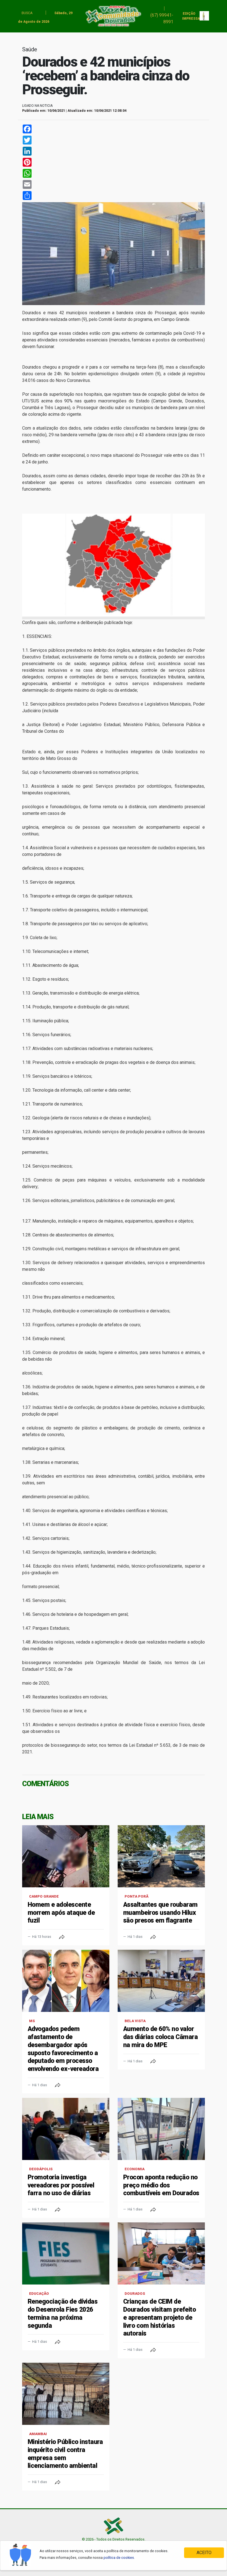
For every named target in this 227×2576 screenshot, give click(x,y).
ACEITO (204, 2553)
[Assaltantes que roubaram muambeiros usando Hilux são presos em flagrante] (161, 1856)
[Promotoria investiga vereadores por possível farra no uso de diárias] (66, 2129)
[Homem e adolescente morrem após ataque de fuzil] (66, 1856)
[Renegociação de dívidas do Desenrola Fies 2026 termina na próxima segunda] (66, 2253)
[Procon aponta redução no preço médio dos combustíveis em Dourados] (161, 2129)
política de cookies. (119, 2558)
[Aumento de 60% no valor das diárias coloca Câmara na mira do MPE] (161, 1981)
